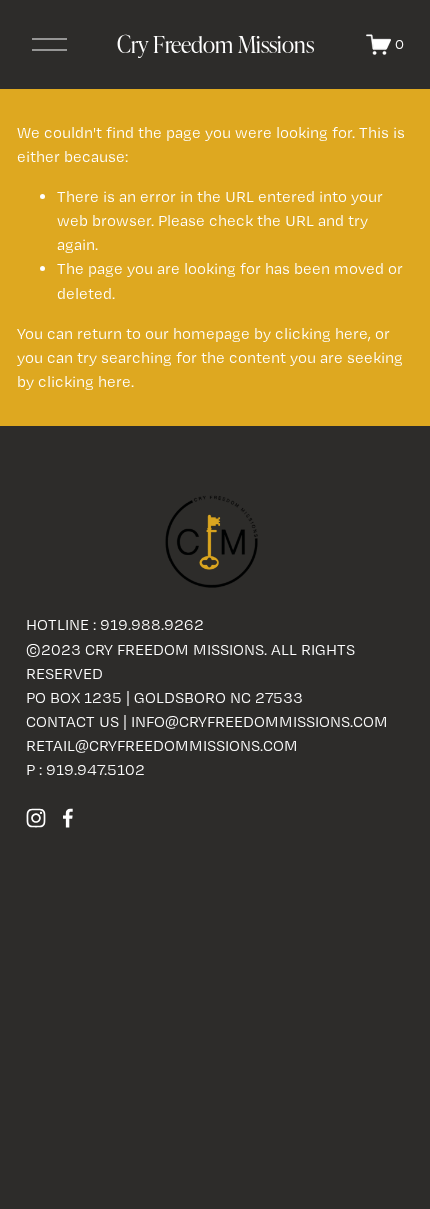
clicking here (321, 333)
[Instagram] (36, 818)
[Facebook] (68, 818)
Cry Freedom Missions (215, 44)
